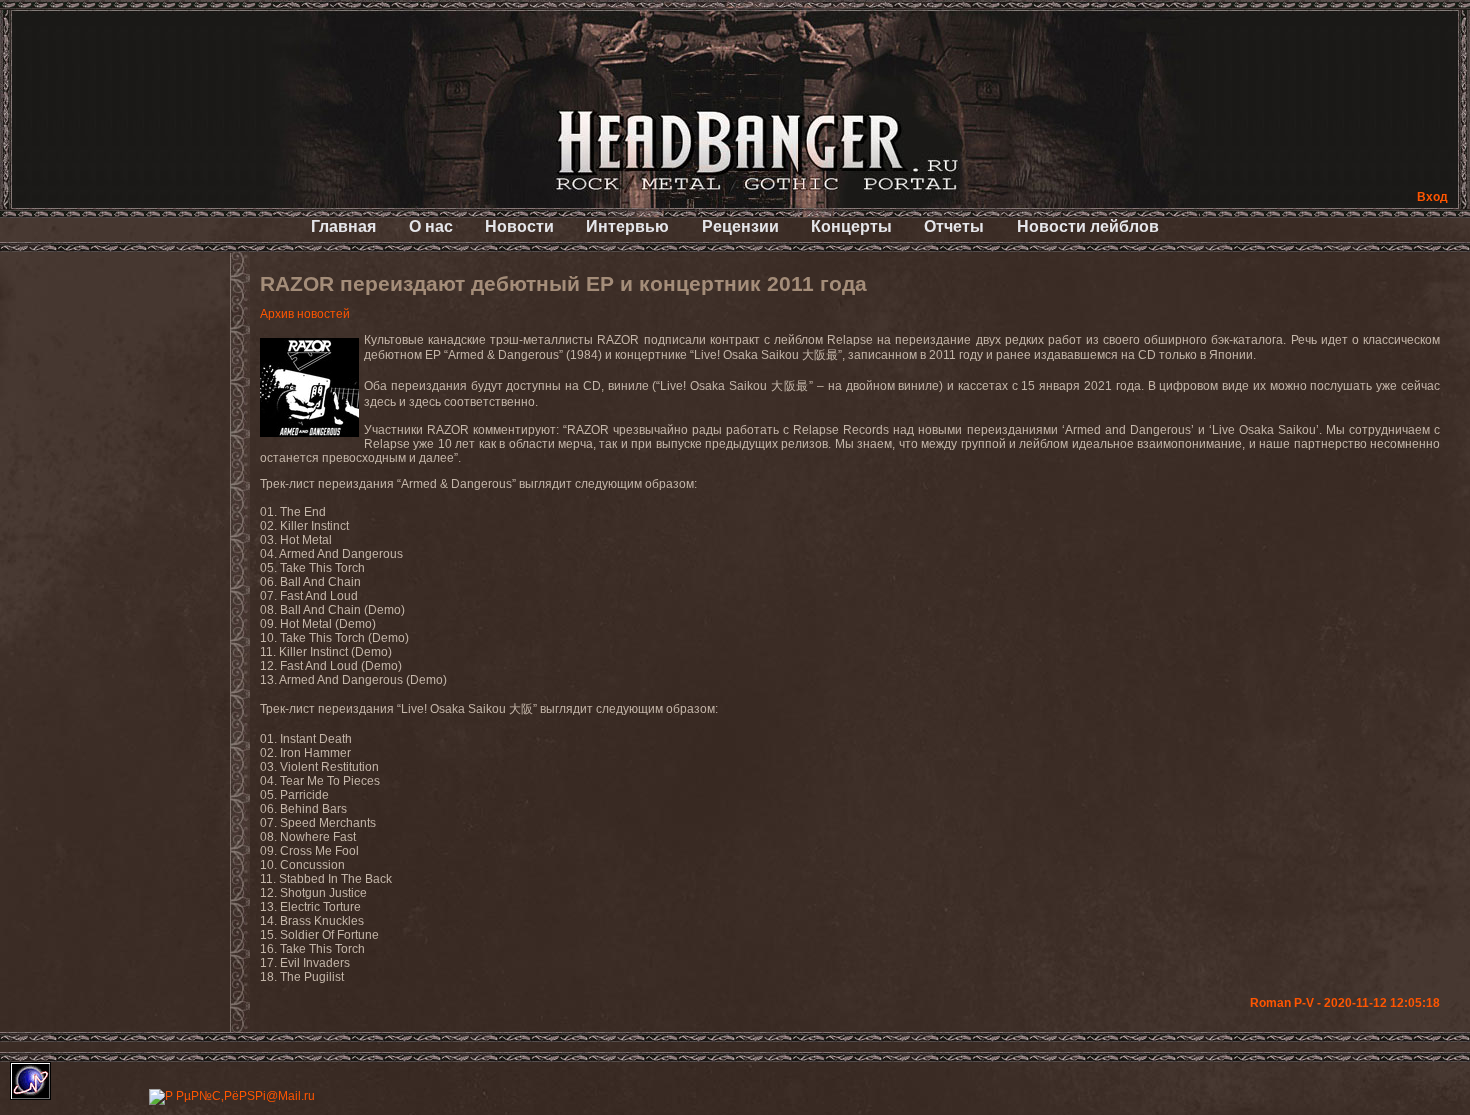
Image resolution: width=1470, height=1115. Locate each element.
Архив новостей (305, 314)
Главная (343, 226)
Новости (519, 226)
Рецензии (740, 226)
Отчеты (954, 226)
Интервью (627, 226)
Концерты (851, 226)
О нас (431, 226)
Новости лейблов (1088, 226)
